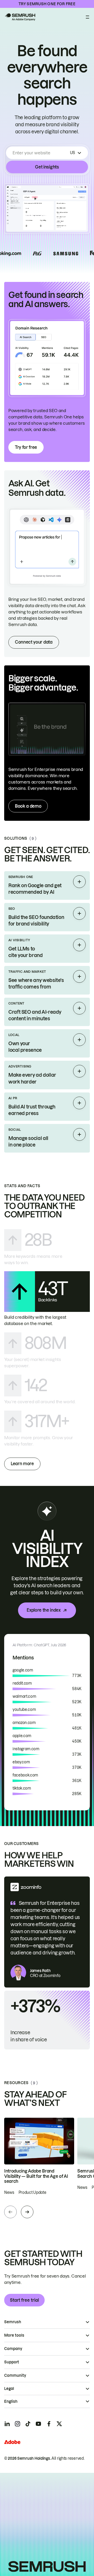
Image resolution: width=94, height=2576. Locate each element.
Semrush (13, 2322)
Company (13, 2349)
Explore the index (44, 1610)
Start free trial (24, 2300)
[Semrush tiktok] (28, 2424)
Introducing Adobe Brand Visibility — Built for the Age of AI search (36, 2176)
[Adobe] (12, 2442)
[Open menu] (87, 17)
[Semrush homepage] (20, 17)
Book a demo (28, 806)
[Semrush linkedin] (7, 2424)
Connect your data (34, 642)
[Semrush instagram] (17, 2424)
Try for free (26, 447)
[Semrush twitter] (59, 2424)
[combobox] (40, 153)
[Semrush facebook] (49, 2424)
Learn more (22, 1464)
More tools (14, 2335)
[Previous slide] (10, 2212)
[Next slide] (27, 2212)
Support (12, 2362)
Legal (9, 2389)
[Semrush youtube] (38, 2424)
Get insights (47, 167)
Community (15, 2375)
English (11, 2401)
